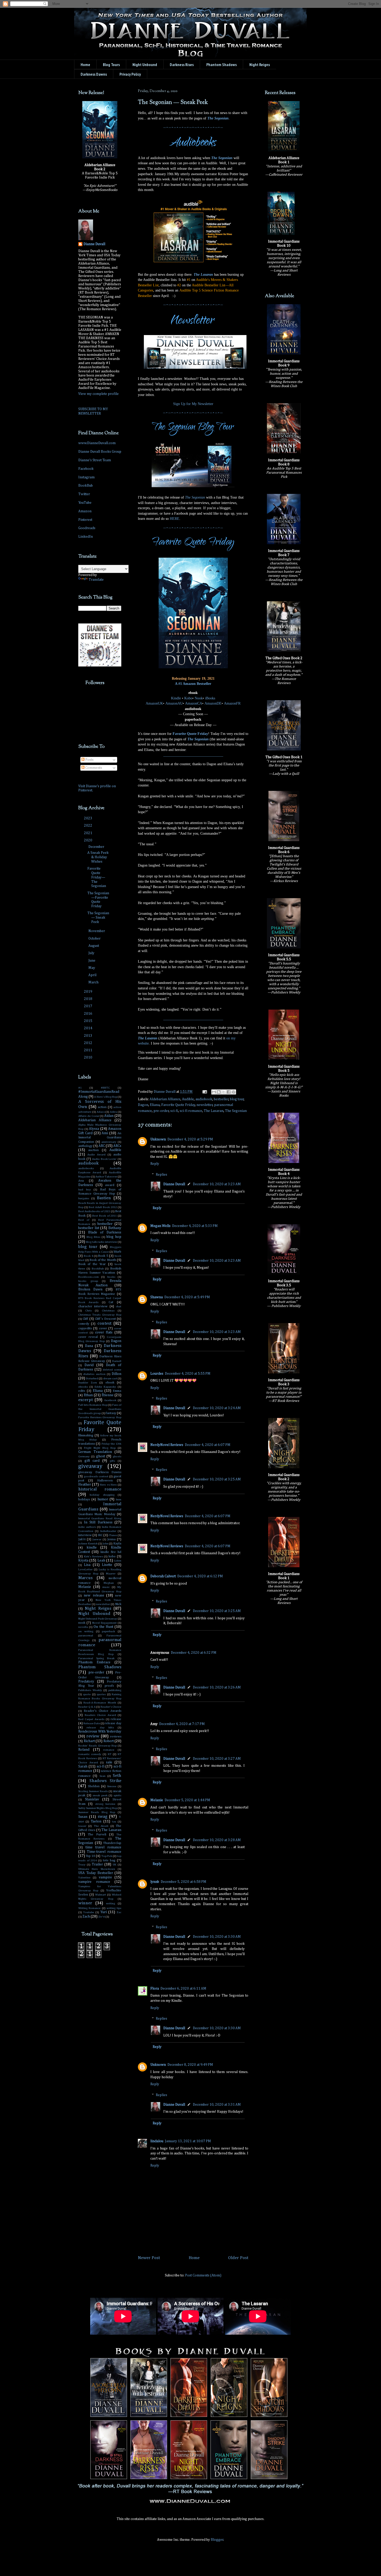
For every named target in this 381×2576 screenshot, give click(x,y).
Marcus (85, 1578)
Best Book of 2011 (104, 1216)
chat (119, 1306)
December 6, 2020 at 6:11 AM (183, 1989)
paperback (108, 1631)
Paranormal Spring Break (96, 1658)
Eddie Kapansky (105, 1387)
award (110, 1185)
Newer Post (149, 2258)
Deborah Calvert (163, 1576)
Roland (84, 1750)
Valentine (84, 1878)
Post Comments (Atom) (203, 2275)
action (102, 1107)
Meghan (109, 1583)
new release (94, 1595)
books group (88, 1281)
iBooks (210, 698)
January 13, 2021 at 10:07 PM (188, 2141)
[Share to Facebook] (229, 1092)
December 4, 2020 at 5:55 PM (188, 1374)
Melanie (157, 1800)
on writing (86, 1631)
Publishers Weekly (90, 1690)
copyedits (85, 1328)
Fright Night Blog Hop (100, 1448)
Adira (113, 1112)
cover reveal (88, 1337)
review (93, 1736)
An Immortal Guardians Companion (100, 1138)
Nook (199, 698)
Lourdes (157, 1374)
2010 (89, 1058)
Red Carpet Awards (91, 1719)
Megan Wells (160, 1226)
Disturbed (92, 1378)
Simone (112, 1786)
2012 (89, 1043)
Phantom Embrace (94, 1662)
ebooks (83, 1387)
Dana (89, 1346)
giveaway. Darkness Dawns (100, 1472)
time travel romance (103, 1847)
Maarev (111, 1574)
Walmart (101, 1895)
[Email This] (214, 1092)
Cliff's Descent (105, 1319)
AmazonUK (154, 703)
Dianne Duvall (174, 1184)
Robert (109, 1741)
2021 (89, 833)
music (106, 1587)
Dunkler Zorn (88, 1383)
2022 (89, 826)
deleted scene (112, 1370)
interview (85, 1535)
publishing (115, 1690)
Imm (119, 1499)
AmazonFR (232, 703)
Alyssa (94, 1129)
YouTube (85, 503)
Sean (103, 1776)
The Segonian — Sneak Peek (98, 918)
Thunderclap (112, 1843)
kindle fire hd (111, 1552)
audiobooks (86, 1168)
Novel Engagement (104, 1623)
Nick (118, 1604)
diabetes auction (94, 1374)
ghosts (117, 1456)
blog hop (114, 1237)
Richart (89, 1741)
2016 (89, 1014)
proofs (109, 1686)
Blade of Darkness (105, 1232)
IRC (100, 1535)
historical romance (100, 1489)
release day (113, 1723)
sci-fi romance (191, 1111)
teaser (82, 1826)
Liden (118, 1561)
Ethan (88, 1395)
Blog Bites (93, 1237)
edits (82, 1391)
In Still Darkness (98, 1522)
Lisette (107, 1565)
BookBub (86, 486)
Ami (105, 1133)
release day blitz (100, 1727)
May (92, 968)
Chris (89, 1311)
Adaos (101, 1112)
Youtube (89, 1912)
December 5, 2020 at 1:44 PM (187, 1800)
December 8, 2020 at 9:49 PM (190, 2065)
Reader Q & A (87, 1707)
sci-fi (174, 1111)
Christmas (108, 1311)
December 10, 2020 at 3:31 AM (217, 2105)
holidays (84, 1499)
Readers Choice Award (100, 1715)
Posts (89, 760)
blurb (118, 1252)
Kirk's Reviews (94, 1556)
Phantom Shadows (100, 1667)
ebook (110, 1383)
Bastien (104, 1198)
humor (103, 1499)
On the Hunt (103, 1627)
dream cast (110, 1378)
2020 (89, 840)
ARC (102, 1146)
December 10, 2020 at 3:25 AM (217, 1479)
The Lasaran (203, 275)
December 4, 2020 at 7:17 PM (182, 1724)
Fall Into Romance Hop (93, 1405)
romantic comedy (90, 1754)
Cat (111, 1302)
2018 (89, 999)
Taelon (96, 1821)
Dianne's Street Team (95, 460)
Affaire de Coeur (89, 1116)
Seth (117, 1776)
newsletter (205, 1105)
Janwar (97, 1539)
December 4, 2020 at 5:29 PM (190, 1139)
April (93, 975)
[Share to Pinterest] (234, 1092)
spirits (117, 1795)
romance (109, 1750)
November (97, 931)
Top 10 (90, 1856)
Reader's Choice (111, 1707)
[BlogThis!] (219, 1092)
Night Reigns (98, 1609)
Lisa (87, 1565)
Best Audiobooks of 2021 (94, 1211)
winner (85, 1903)
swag (103, 1817)
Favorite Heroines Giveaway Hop (100, 1417)
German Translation (95, 1452)
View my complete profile (98, 394)
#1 (80, 1088)
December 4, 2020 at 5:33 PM (195, 1226)
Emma (117, 1391)
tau (114, 1822)
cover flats (104, 1332)
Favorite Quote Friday (178, 1105)
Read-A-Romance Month (100, 1703)
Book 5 (103, 1256)
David (89, 1365)
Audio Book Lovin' (104, 1159)
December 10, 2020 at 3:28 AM (217, 1840)
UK (115, 1865)
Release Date (92, 1723)
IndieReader (108, 1531)
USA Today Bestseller (96, 1873)
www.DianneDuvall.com (97, 443)
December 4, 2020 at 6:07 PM (208, 1445)
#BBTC (105, 1088)
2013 (89, 1036)
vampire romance (94, 1882)
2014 (89, 1028)
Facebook (86, 469)
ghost (101, 1456)
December (97, 847)
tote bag (109, 1860)
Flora (155, 1989)
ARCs (117, 1146)
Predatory (86, 1681)
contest (104, 1324)
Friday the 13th (112, 1444)
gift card (92, 1461)
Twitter (84, 494)
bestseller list (89, 1228)
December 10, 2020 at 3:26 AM (217, 1687)
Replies (161, 1175)
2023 (89, 818)
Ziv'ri (102, 1917)
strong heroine (105, 1804)
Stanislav (92, 1799)
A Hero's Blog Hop (106, 1097)
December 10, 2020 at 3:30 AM (217, 1937)
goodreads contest (96, 1476)
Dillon (117, 1374)
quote (87, 1694)
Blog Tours (111, 65)
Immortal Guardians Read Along (100, 1518)
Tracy (82, 1865)
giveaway (90, 1466)
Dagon (143, 1105)
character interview (93, 1306)
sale (109, 1762)
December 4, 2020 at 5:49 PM (187, 1297)
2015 (89, 1021)
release (116, 1719)
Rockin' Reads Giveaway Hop (97, 1746)
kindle (92, 1548)
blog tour (237, 1099)
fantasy (111, 1413)
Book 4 (88, 1256)
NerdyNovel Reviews (167, 1445)
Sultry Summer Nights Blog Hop (98, 1808)
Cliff (85, 1319)
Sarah (83, 1766)
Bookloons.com (89, 1277)
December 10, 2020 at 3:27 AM (217, 1759)
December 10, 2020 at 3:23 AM (217, 1184)
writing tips (114, 1908)
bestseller (221, 1099)
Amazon (85, 511)
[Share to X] (224, 1092)
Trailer (97, 1864)
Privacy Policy (130, 74)
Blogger (217, 2540)
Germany (84, 1456)
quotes (101, 1694)
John (105, 1544)
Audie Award (96, 1155)
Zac (119, 1912)
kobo (112, 1556)
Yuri (104, 1912)
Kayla (117, 1544)
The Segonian (218, 118)
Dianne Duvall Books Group (100, 452)
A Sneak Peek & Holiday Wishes (98, 857)
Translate (96, 580)
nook (82, 1623)
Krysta (83, 1560)
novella (83, 1627)
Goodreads (87, 528)
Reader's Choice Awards (103, 1711)
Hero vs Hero (108, 1485)
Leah (101, 1560)
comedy (84, 1324)
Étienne (108, 1395)
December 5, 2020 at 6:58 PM (184, 1882)
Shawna (157, 1297)
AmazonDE (213, 703)
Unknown (158, 1139)
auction (93, 1150)
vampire (105, 1877)
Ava (81, 1181)
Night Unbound (145, 65)
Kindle (177, 698)
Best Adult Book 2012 (103, 1207)
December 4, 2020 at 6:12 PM (200, 1576)
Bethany (115, 1228)
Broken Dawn (90, 1289)
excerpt (86, 1400)
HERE (175, 519)
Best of (84, 1220)
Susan (83, 1817)
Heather (85, 1485)
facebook (110, 1400)
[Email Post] (204, 1092)
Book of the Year (92, 1264)
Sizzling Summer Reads (93, 1791)
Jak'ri (82, 1539)
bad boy (85, 1190)
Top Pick (107, 1856)
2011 (89, 1050)
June (92, 961)
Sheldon (94, 1786)
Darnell (117, 1361)
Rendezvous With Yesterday (100, 1731)
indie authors (87, 1527)
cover (103, 1328)
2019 (89, 992)
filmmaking (86, 1435)
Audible (188, 1099)
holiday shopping (102, 1495)
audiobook (204, 1099)
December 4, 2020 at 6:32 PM (194, 1653)
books (111, 1277)
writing (111, 1903)
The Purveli (97, 1835)
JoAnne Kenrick (88, 1544)
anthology (85, 1146)
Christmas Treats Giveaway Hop (100, 1315)
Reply (155, 1164)
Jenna (111, 1539)
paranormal (86, 1635)
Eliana (155, 1105)
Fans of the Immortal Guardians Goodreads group (100, 1409)
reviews (116, 1737)
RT (110, 1754)
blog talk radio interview (101, 1242)
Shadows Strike (105, 1781)
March (94, 982)
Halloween (105, 1481)
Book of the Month (103, 1260)
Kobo (188, 698)
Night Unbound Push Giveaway (98, 1619)
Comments (93, 768)
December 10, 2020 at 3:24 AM (217, 1408)
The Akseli (101, 1826)
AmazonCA (194, 703)
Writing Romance (89, 1908)
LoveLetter (85, 1569)
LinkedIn (86, 537)
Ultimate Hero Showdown (97, 1869)
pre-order (161, 1111)
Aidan (109, 1116)
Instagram (86, 477)
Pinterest (85, 520)
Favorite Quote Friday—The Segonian (97, 877)
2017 (89, 1006)
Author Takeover (106, 1177)
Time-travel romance (104, 1852)
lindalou (157, 2141)
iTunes (113, 1535)
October (95, 939)
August (94, 946)
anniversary (109, 1142)
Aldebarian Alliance (165, 1099)
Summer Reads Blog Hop (97, 1812)
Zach (86, 1917)
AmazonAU (174, 703)
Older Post (238, 2258)
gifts (112, 1461)
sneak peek (100, 1795)
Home (85, 65)
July (92, 953)
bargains (84, 1198)
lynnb (155, 1882)
